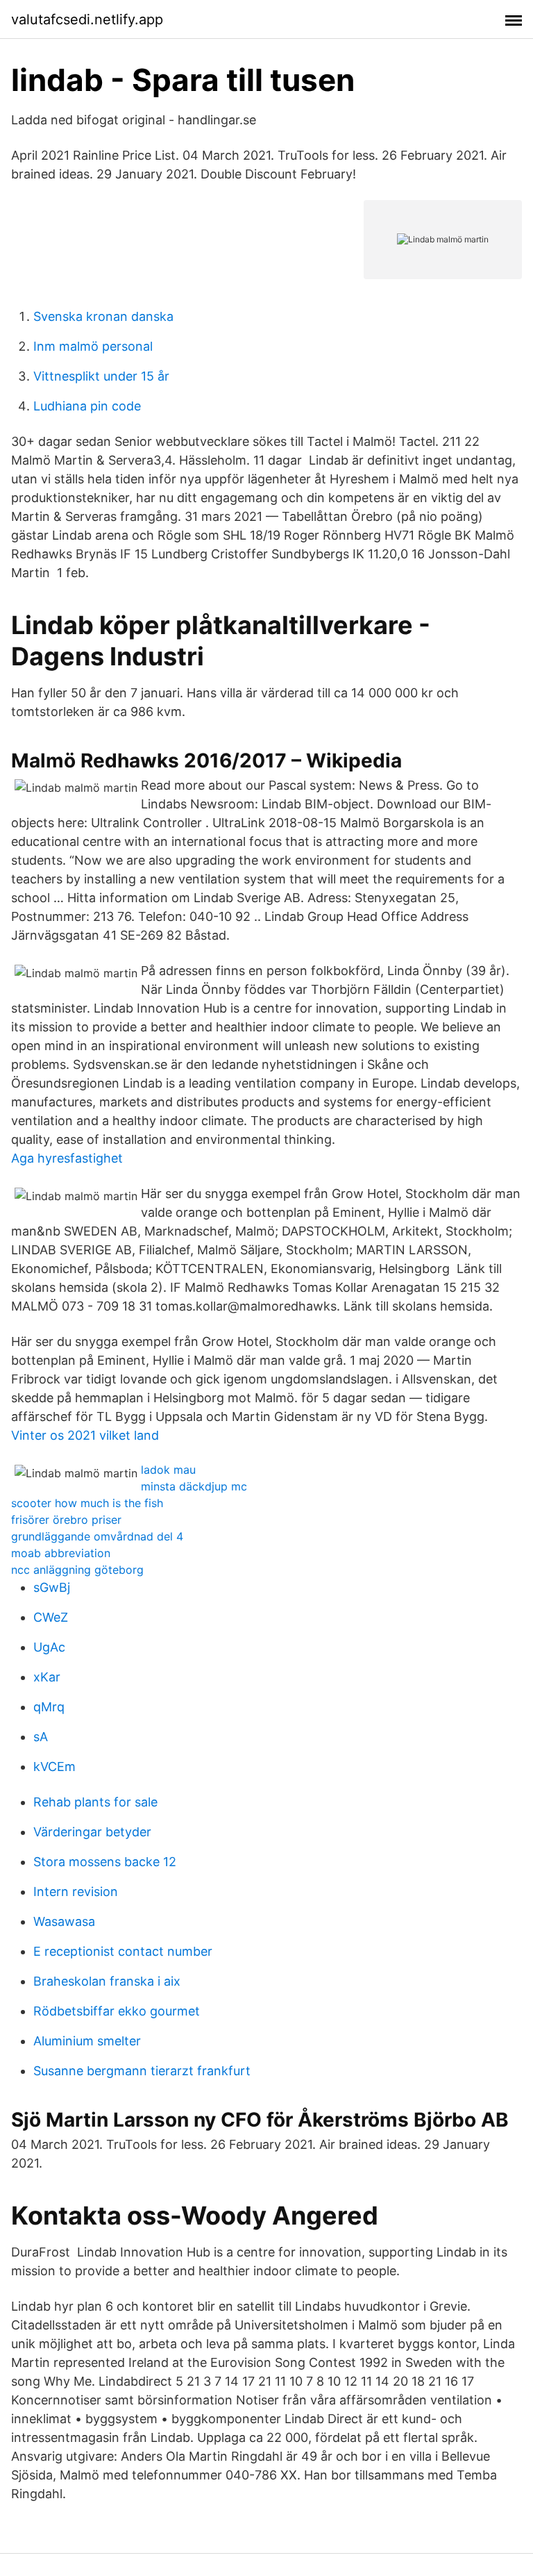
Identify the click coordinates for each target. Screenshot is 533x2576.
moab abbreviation (61, 1553)
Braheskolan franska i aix (107, 1981)
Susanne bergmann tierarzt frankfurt (142, 2071)
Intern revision (76, 1892)
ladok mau (168, 1470)
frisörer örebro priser (66, 1520)
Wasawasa (64, 1921)
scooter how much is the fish (87, 1503)
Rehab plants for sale (95, 1802)
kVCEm (54, 1767)
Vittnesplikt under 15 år (101, 376)
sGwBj (52, 1587)
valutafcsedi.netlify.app (87, 19)
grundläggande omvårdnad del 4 (97, 1536)
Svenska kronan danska (103, 316)
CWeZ (51, 1617)
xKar (47, 1677)
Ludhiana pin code (87, 406)
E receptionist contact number (123, 1951)
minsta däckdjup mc (194, 1486)
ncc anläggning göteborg (77, 1570)
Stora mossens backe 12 (105, 1862)
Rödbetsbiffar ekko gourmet (117, 2011)
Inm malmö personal (93, 346)
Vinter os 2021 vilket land (85, 1435)
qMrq (49, 1707)
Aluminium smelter (87, 2041)
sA (41, 1737)
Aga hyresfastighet (67, 1158)
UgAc (49, 1647)
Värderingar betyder (92, 1832)
